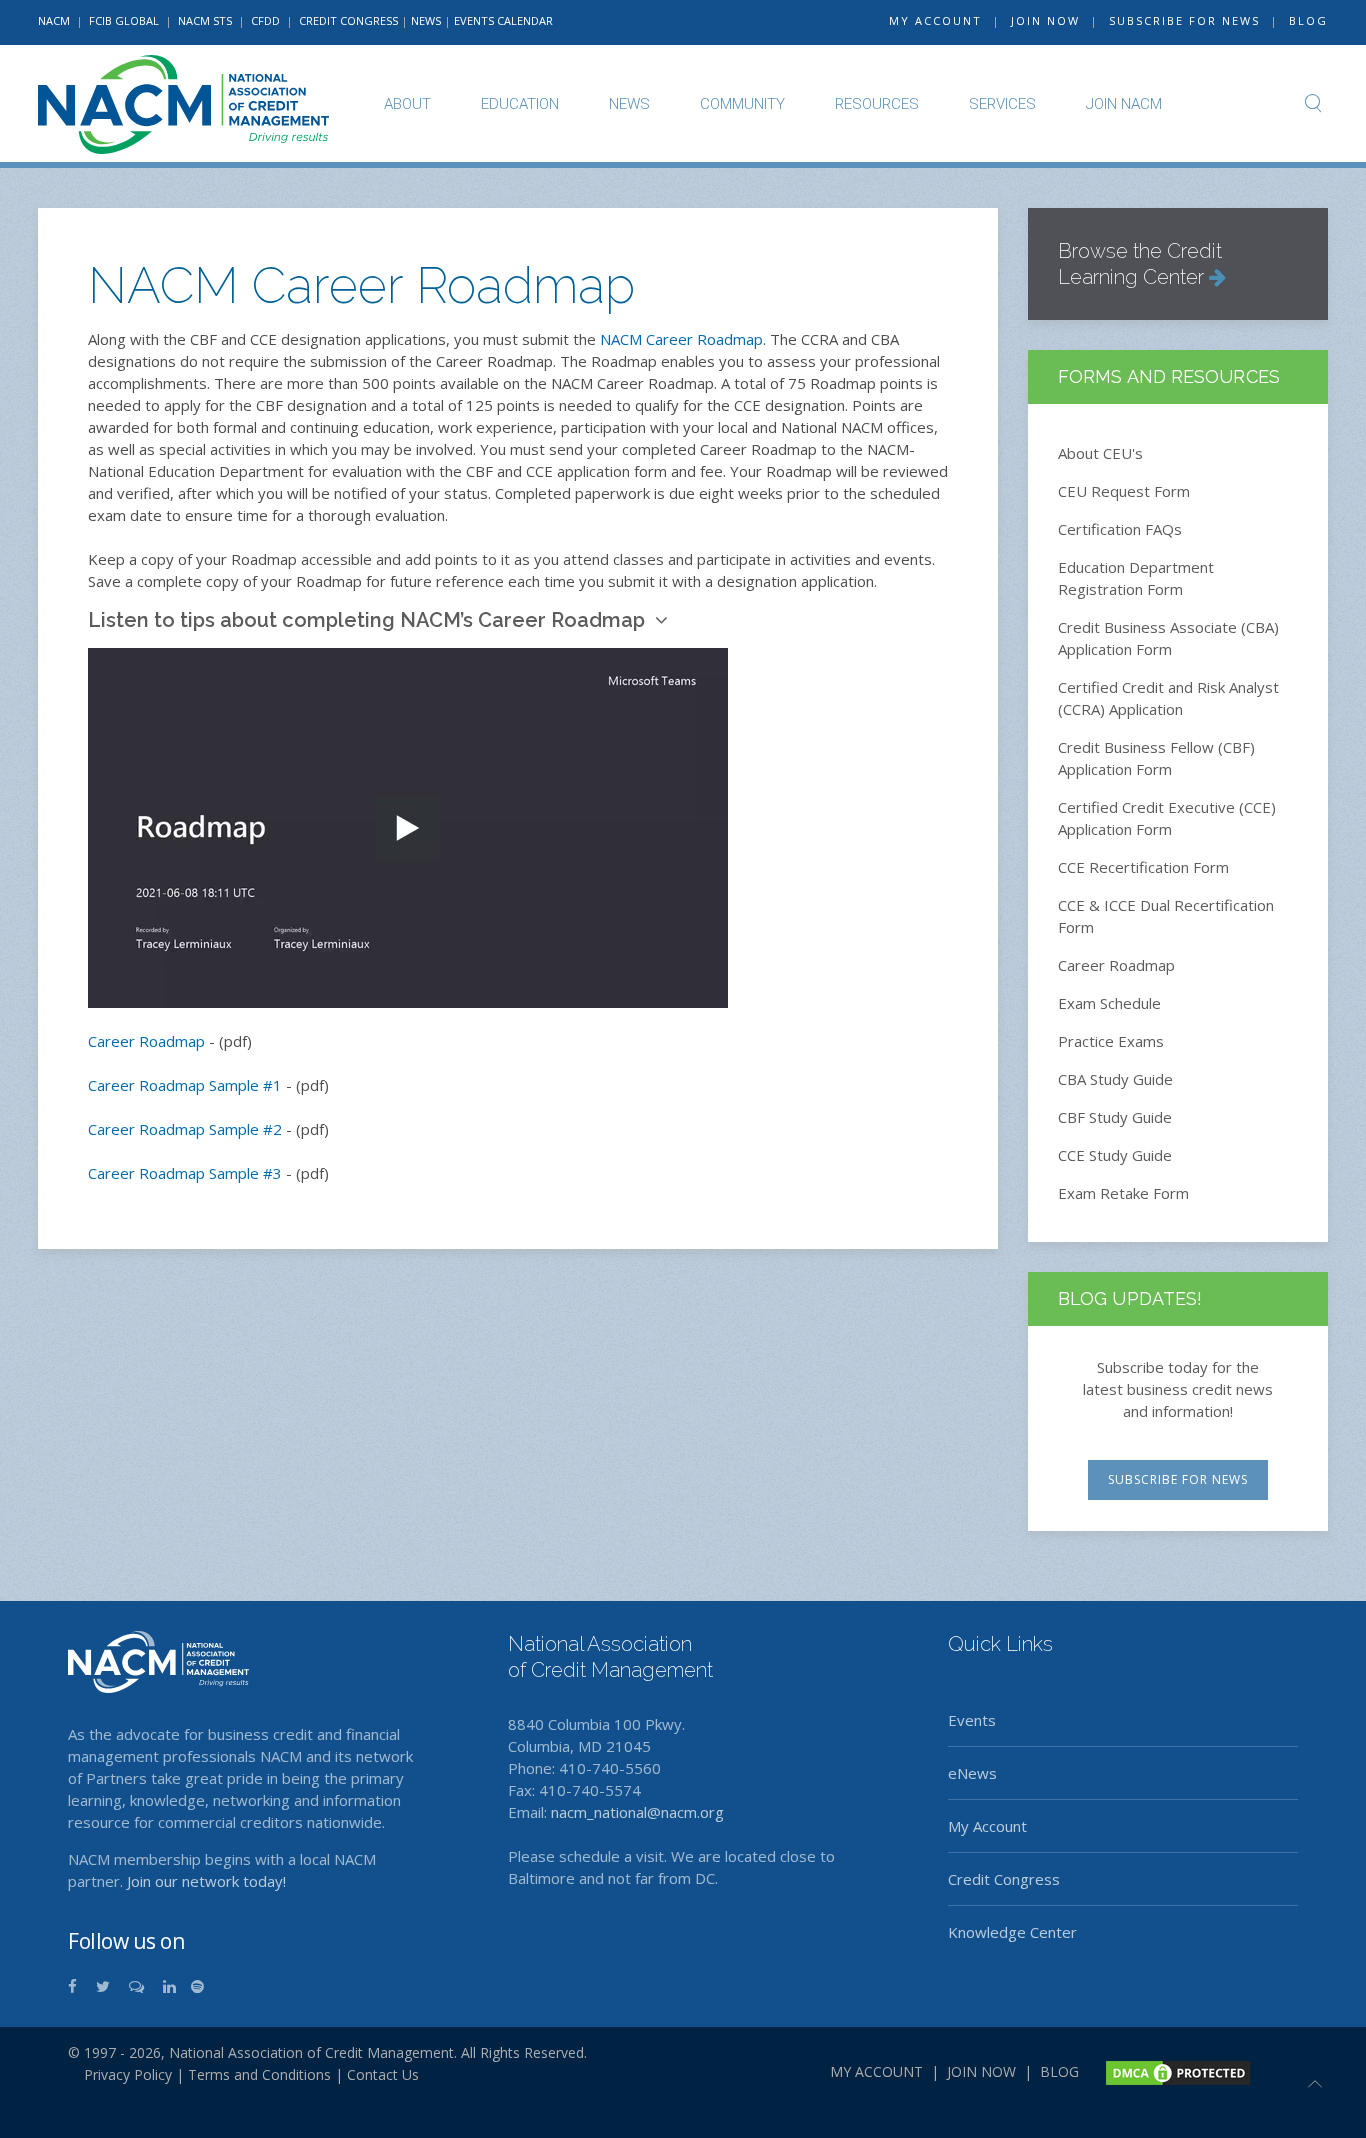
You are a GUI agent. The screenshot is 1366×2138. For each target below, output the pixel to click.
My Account (987, 1826)
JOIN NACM (1124, 104)
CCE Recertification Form (1143, 867)
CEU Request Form (1124, 491)
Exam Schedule (1109, 1003)
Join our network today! (206, 1881)
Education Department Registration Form (1136, 578)
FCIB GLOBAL (124, 20)
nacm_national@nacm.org (637, 1812)
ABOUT (407, 104)
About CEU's (1100, 453)
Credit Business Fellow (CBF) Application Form (1156, 758)
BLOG (1308, 20)
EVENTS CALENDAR (503, 20)
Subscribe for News (1178, 1479)
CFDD (265, 20)
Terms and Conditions (259, 2074)
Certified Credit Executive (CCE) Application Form (1167, 818)
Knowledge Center (1012, 1932)
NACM (54, 20)
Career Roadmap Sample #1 (185, 1085)
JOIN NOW (1045, 20)
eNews (972, 1773)
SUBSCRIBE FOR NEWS (1184, 20)
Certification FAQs (1120, 529)
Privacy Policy (120, 2074)
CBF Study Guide (1115, 1117)
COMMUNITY (742, 104)
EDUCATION (520, 104)
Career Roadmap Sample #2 (185, 1129)
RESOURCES (877, 104)
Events (972, 1720)
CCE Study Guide (1115, 1155)
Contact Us (383, 2074)
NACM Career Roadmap (681, 339)
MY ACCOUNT (935, 20)
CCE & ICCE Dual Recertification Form (1166, 916)
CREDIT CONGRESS (348, 20)
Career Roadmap (146, 1041)
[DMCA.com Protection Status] (1176, 2070)
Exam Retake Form (1123, 1193)
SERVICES (1002, 104)
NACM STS (206, 20)
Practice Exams (1111, 1041)
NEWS (426, 20)
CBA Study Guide (1115, 1079)
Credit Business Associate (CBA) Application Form (1168, 638)
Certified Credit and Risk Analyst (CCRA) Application (1168, 698)
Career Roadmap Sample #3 (185, 1173)
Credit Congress (1004, 1879)
